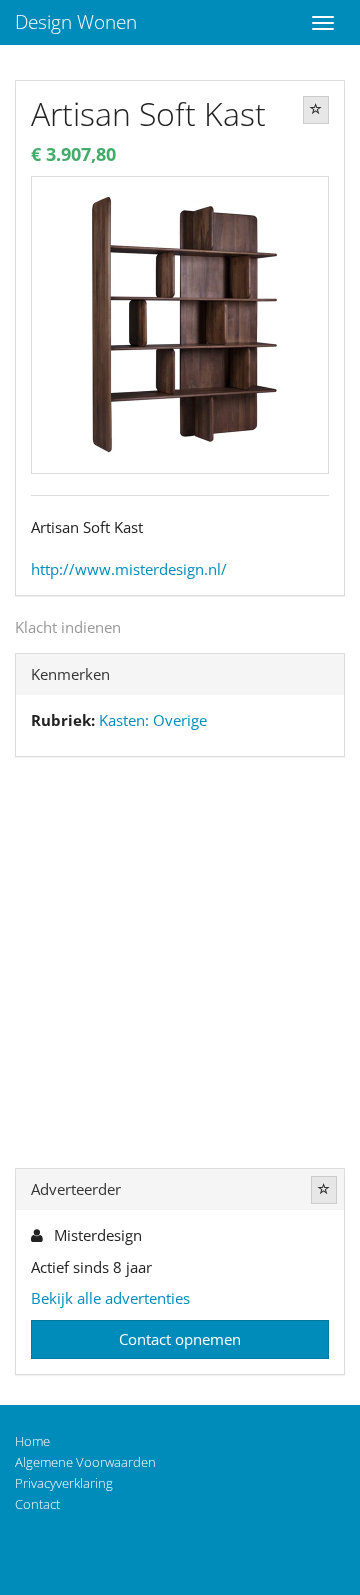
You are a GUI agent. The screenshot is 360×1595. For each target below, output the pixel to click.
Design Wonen (76, 22)
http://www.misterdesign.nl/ (129, 569)
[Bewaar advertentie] (316, 110)
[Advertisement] (180, 967)
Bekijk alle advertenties (110, 1298)
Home (32, 1441)
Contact (37, 1504)
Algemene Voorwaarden (85, 1462)
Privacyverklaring (64, 1483)
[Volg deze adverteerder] (324, 1190)
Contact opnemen (180, 1339)
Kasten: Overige (153, 720)
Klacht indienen (68, 627)
